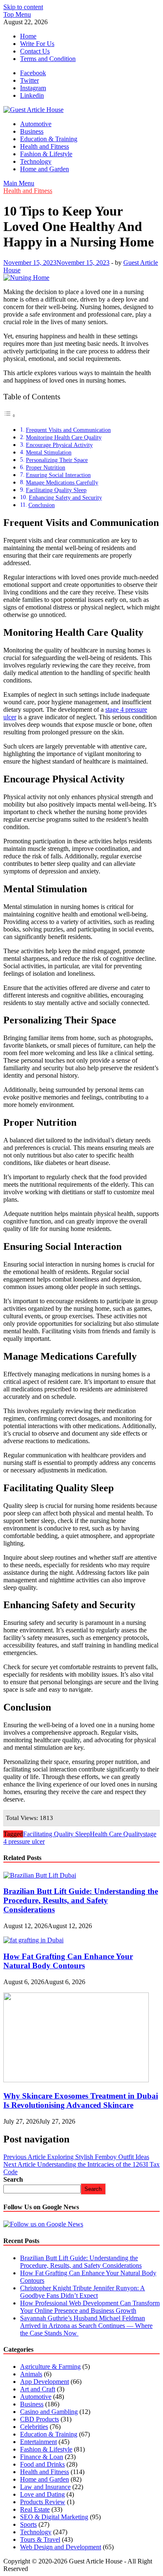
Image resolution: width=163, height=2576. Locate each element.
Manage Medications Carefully (62, 482)
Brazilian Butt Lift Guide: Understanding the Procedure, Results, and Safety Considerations (81, 1900)
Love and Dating (42, 2494)
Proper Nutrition (46, 467)
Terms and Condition (48, 59)
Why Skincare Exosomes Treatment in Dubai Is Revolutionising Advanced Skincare (81, 2100)
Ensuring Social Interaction (58, 475)
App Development (45, 2382)
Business (32, 131)
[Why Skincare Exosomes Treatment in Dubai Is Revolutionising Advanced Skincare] (76, 2080)
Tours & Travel (40, 2539)
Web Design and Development (61, 2547)
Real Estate (35, 2509)
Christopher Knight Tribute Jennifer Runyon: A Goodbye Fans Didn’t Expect (83, 2292)
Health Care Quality (116, 1834)
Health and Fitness (45, 146)
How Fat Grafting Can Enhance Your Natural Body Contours (68, 1961)
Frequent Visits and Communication (68, 430)
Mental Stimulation (49, 452)
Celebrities (34, 2427)
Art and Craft (38, 2389)
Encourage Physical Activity (59, 445)
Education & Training (49, 139)
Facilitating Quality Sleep (56, 490)
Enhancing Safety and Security (65, 497)
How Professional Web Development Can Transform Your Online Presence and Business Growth (90, 2307)
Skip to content (23, 7)
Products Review (43, 2502)
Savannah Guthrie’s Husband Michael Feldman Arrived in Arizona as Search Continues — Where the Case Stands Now (86, 2326)
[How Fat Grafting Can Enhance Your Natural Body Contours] (33, 1940)
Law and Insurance (45, 2487)
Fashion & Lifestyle (46, 154)
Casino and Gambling (49, 2412)
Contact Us (35, 51)
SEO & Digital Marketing (54, 2517)
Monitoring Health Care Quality (64, 437)
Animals (31, 2374)
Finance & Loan (42, 2457)
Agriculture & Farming (50, 2367)
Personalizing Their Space (57, 460)
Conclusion (42, 505)
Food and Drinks (42, 2464)
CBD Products (39, 2419)
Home (28, 36)
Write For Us (37, 44)
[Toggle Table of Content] (10, 415)
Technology (36, 161)
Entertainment (38, 2442)
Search (13, 2179)
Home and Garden (45, 169)
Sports (28, 2524)
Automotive (36, 124)
